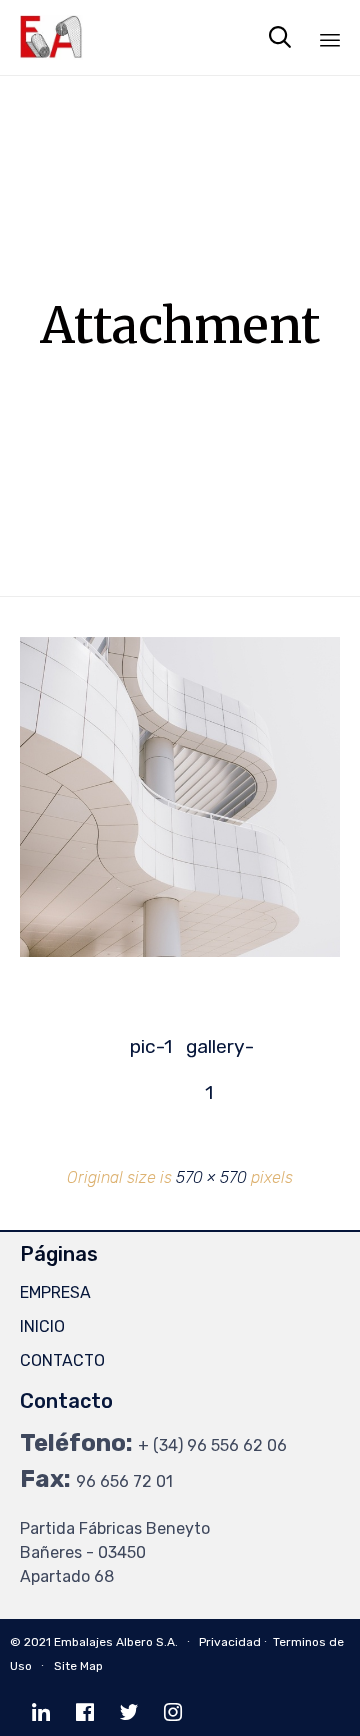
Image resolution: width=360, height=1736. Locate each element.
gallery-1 (209, 1052)
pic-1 (151, 1046)
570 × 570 (211, 1177)
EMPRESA (55, 1292)
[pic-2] (180, 952)
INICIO (42, 1326)
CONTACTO (62, 1360)
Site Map (78, 1666)
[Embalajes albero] (51, 37)
